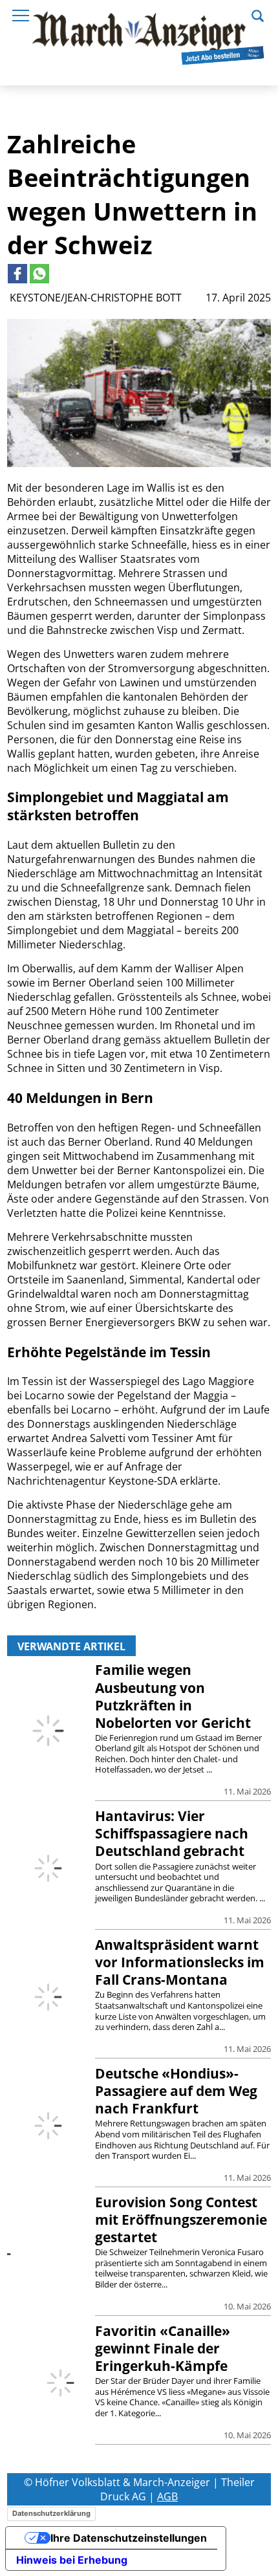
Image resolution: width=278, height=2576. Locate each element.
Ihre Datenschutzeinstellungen (129, 2538)
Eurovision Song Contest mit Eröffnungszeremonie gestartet (181, 2220)
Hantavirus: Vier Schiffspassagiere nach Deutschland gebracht (172, 1833)
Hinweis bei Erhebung (72, 2560)
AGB (167, 2496)
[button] (258, 14)
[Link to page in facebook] (17, 274)
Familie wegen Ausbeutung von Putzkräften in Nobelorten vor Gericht (173, 1696)
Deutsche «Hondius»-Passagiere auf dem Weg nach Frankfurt (176, 2091)
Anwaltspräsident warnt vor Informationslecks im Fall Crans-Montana (180, 1962)
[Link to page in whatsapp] (39, 274)
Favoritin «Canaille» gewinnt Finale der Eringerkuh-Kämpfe (163, 2348)
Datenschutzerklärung (51, 2513)
